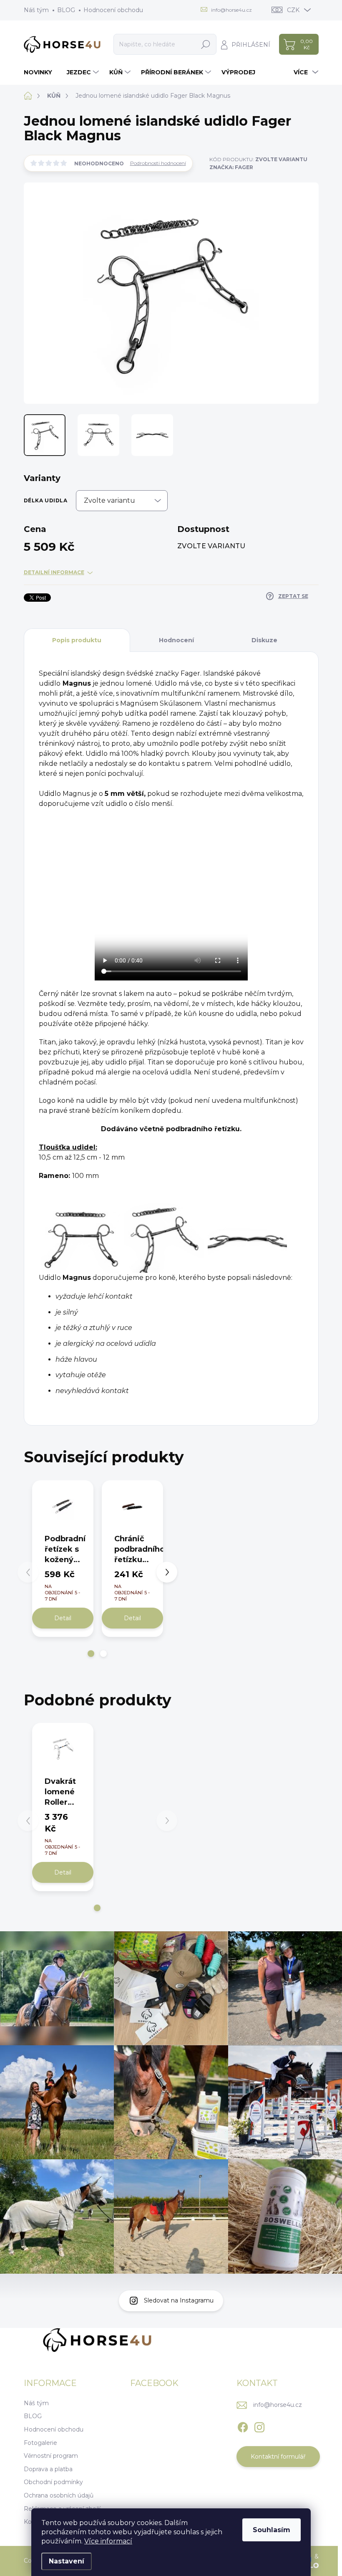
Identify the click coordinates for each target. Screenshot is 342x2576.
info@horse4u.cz (278, 2405)
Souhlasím (272, 2530)
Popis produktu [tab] (77, 640)
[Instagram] (259, 2426)
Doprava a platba (48, 2469)
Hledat (206, 44)
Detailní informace (54, 572)
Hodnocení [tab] (176, 640)
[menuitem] (41, 72)
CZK (293, 10)
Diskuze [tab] (264, 640)
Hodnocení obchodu (113, 10)
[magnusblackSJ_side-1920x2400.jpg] (247, 1241)
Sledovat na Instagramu (179, 2300)
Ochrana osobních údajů (59, 2495)
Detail (63, 1618)
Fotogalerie (40, 2443)
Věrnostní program (51, 2456)
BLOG (66, 10)
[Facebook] (243, 2426)
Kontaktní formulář (278, 2457)
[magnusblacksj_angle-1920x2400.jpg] (164, 1241)
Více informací (108, 2541)
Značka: (231, 167)
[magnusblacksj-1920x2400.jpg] (80, 1241)
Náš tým (36, 10)
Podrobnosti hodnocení (158, 163)
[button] (91, 1654)
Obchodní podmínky (53, 2482)
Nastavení (67, 2561)
